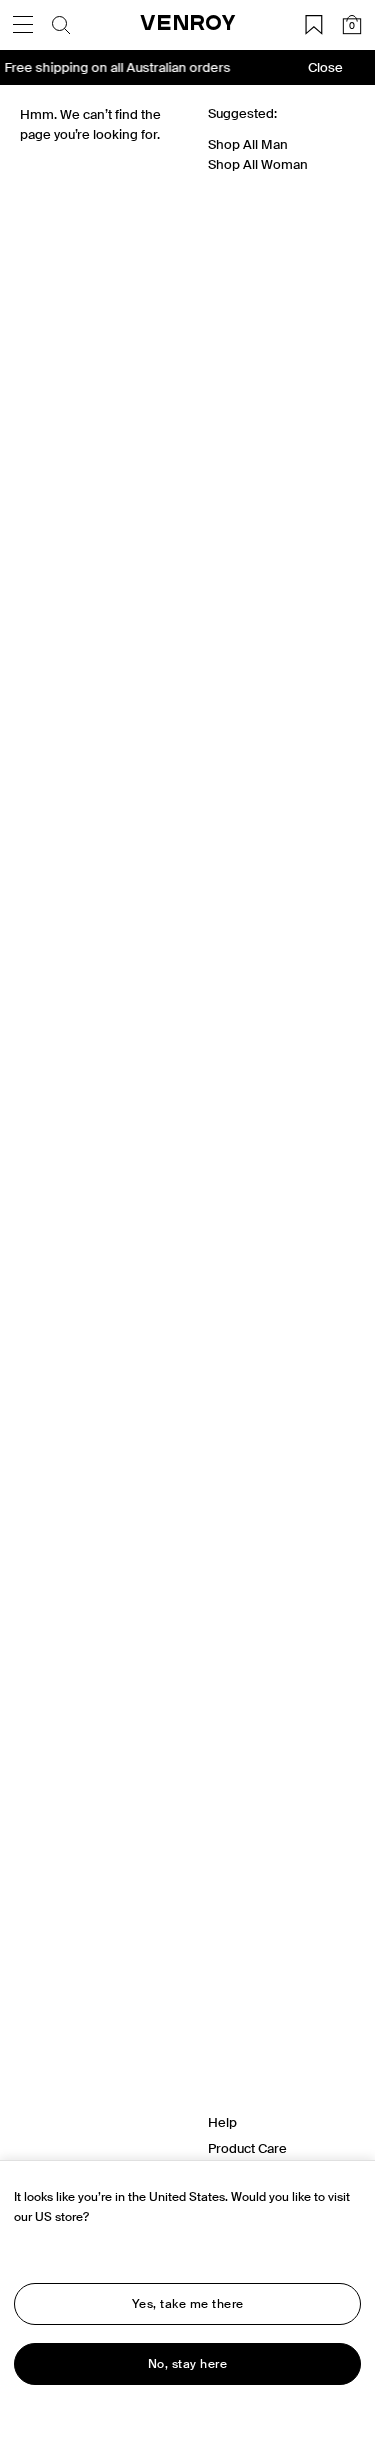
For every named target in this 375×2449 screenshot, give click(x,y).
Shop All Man (248, 144)
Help (222, 2122)
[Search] (61, 25)
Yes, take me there (188, 2304)
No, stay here (188, 2364)
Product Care (247, 2148)
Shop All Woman (258, 164)
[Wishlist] (314, 25)
